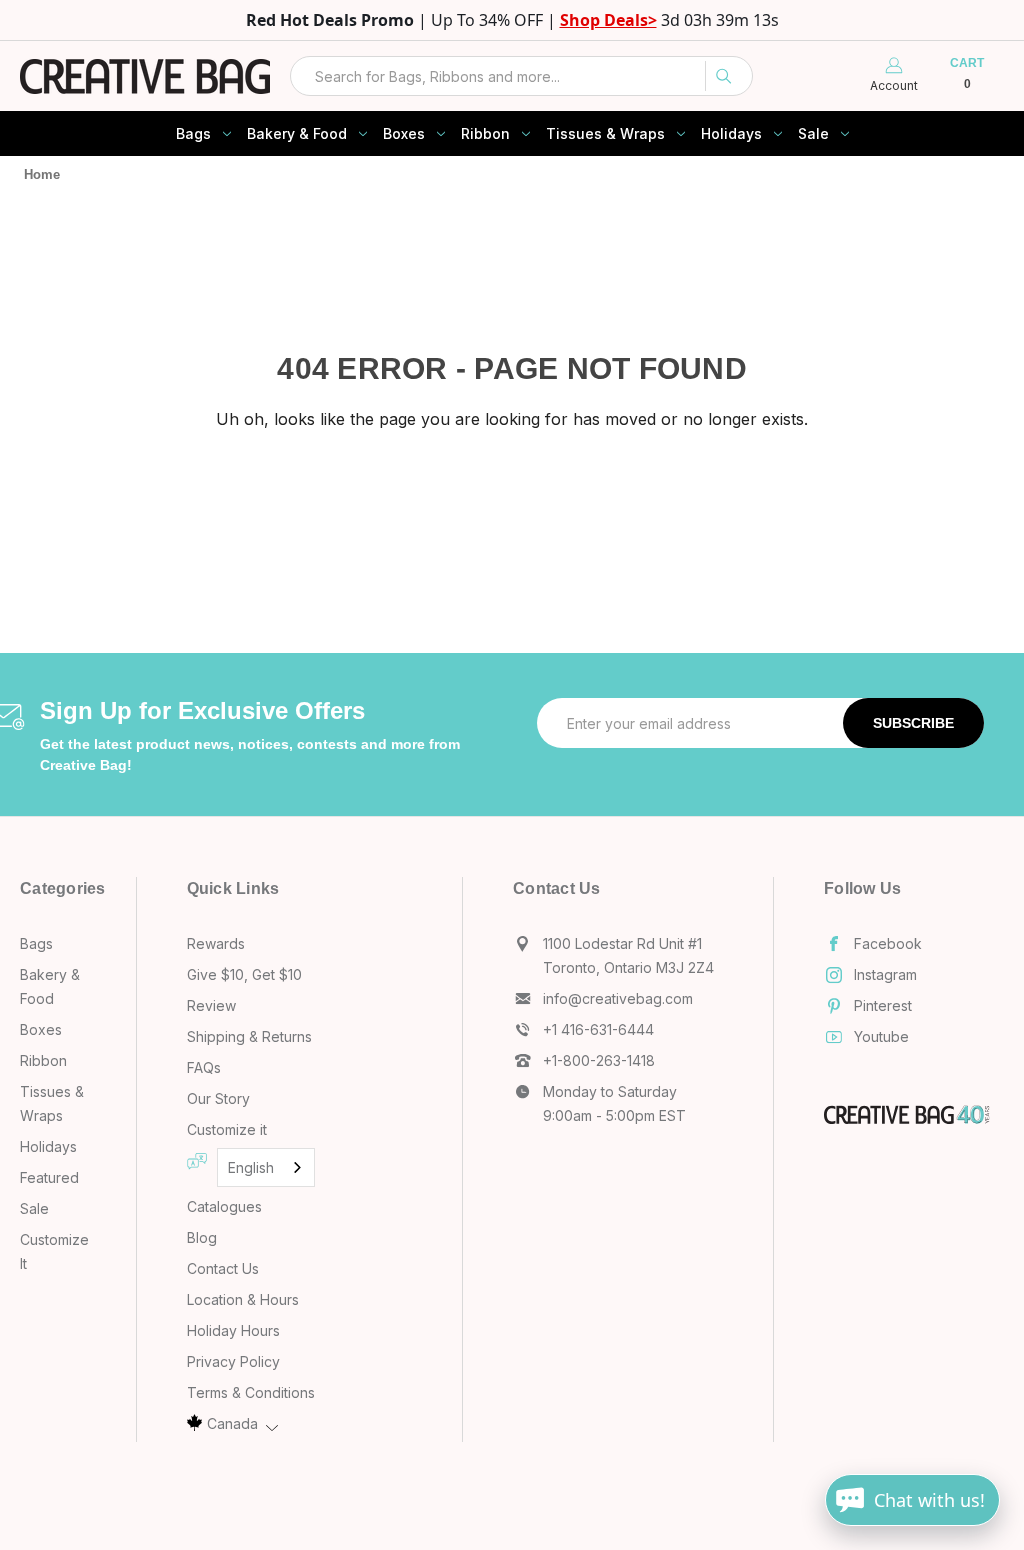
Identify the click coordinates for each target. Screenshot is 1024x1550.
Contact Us (223, 1268)
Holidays (731, 133)
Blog (202, 1237)
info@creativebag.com (618, 998)
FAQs (204, 1067)
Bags (193, 133)
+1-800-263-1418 (599, 1060)
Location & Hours (243, 1299)
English (251, 1167)
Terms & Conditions (251, 1392)
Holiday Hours (233, 1330)
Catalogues (224, 1206)
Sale (813, 133)
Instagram (885, 974)
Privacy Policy (233, 1361)
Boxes (404, 133)
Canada (232, 1423)
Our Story (218, 1098)
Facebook (888, 943)
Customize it (227, 1129)
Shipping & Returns (249, 1036)
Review (211, 1005)
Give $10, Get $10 (244, 974)
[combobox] (521, 76)
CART (966, 74)
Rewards (216, 943)
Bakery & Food (297, 133)
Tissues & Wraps (605, 133)
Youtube (881, 1036)
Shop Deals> (608, 20)
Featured (49, 1177)
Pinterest (883, 1005)
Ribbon (485, 133)
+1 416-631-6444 (598, 1029)
